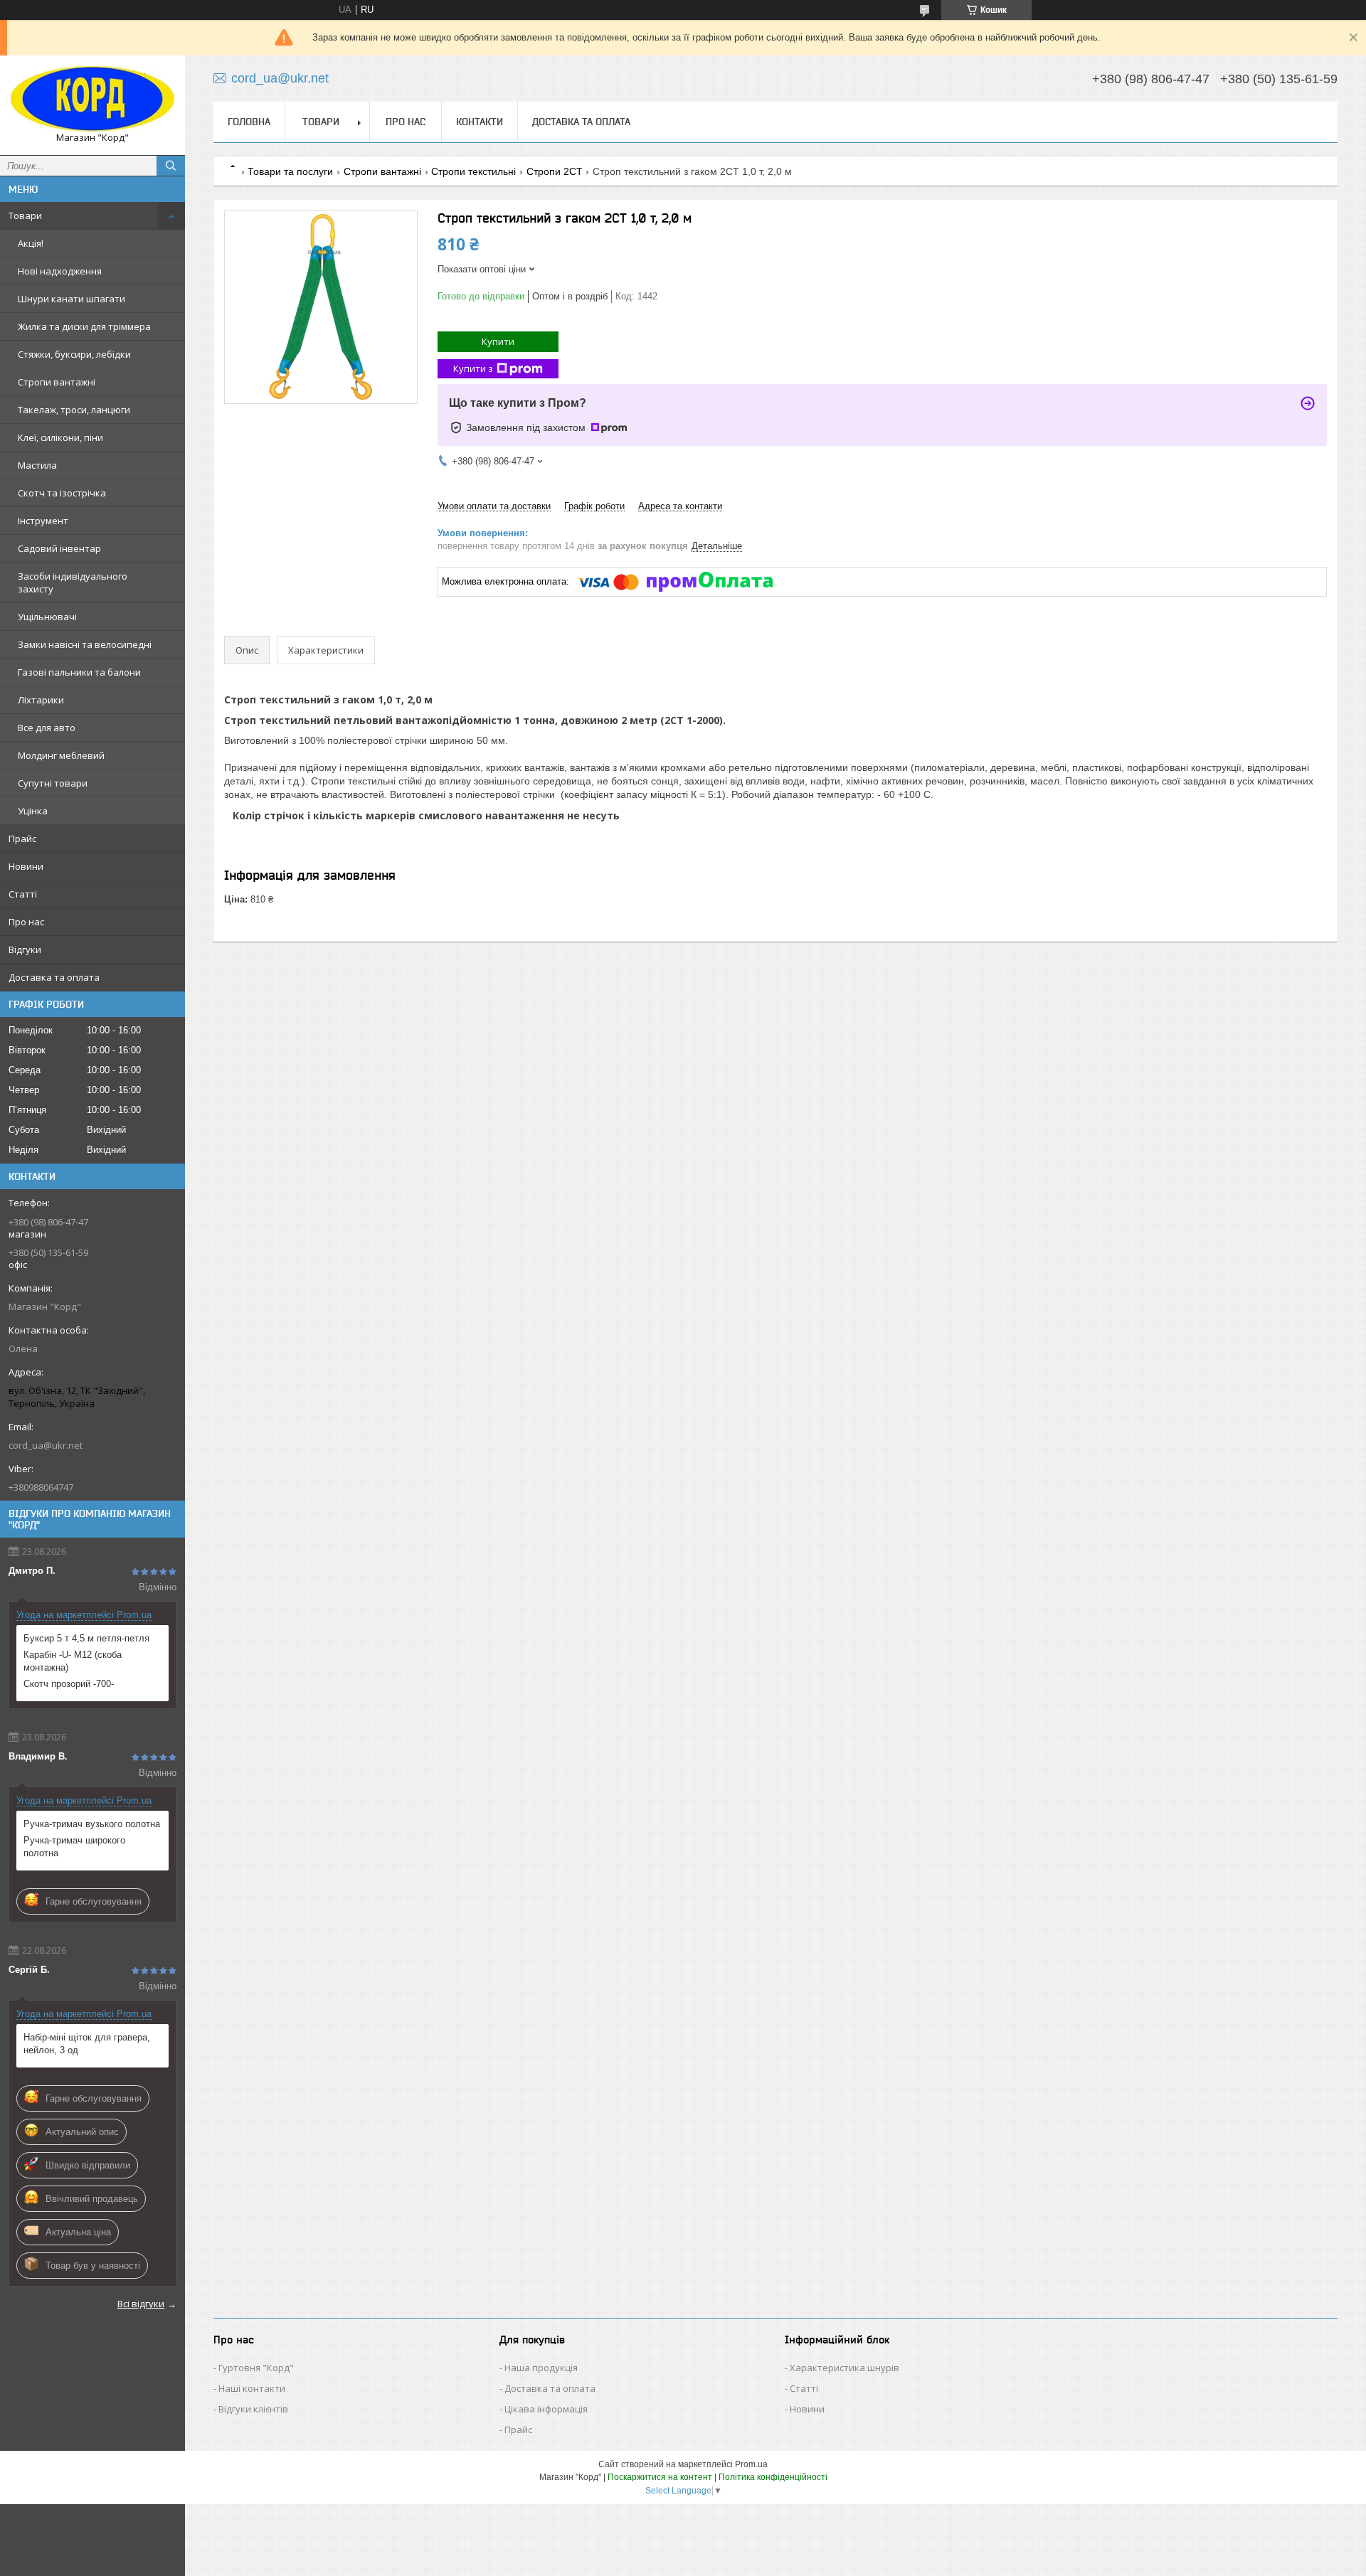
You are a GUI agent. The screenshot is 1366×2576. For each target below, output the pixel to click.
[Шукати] (171, 166)
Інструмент (43, 521)
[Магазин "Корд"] (92, 99)
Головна (249, 122)
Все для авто (47, 728)
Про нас (26, 922)
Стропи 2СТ (555, 171)
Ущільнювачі (47, 617)
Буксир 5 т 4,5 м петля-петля (86, 1638)
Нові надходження (60, 271)
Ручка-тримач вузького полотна (92, 1824)
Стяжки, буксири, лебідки (74, 354)
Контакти (480, 122)
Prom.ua (751, 2464)
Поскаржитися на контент (660, 2477)
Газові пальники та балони (79, 672)
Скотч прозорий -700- (69, 1684)
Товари (25, 215)
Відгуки (25, 949)
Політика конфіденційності (773, 2477)
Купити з (473, 368)
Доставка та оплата (54, 977)
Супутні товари (53, 783)
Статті (23, 894)
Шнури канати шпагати (72, 299)
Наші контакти (252, 2388)
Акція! (31, 243)
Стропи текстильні (473, 171)
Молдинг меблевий (61, 755)
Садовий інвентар (59, 548)
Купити (498, 341)
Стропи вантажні (57, 382)
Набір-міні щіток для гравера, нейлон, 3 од (87, 2044)
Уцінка (33, 811)
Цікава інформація (546, 2409)
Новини (26, 866)
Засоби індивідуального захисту (73, 582)
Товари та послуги (290, 171)
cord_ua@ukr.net (46, 1445)
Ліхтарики (41, 700)
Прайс (22, 839)
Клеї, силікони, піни (60, 437)
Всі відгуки (141, 2304)
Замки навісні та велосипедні (85, 644)
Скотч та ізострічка (62, 493)
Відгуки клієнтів (253, 2409)
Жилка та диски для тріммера (84, 326)
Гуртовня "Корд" (256, 2368)
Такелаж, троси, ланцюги (74, 410)
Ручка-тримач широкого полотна (74, 1847)
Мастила (37, 465)
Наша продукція (541, 2368)
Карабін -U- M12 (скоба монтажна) (73, 1661)
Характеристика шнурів (845, 2368)
